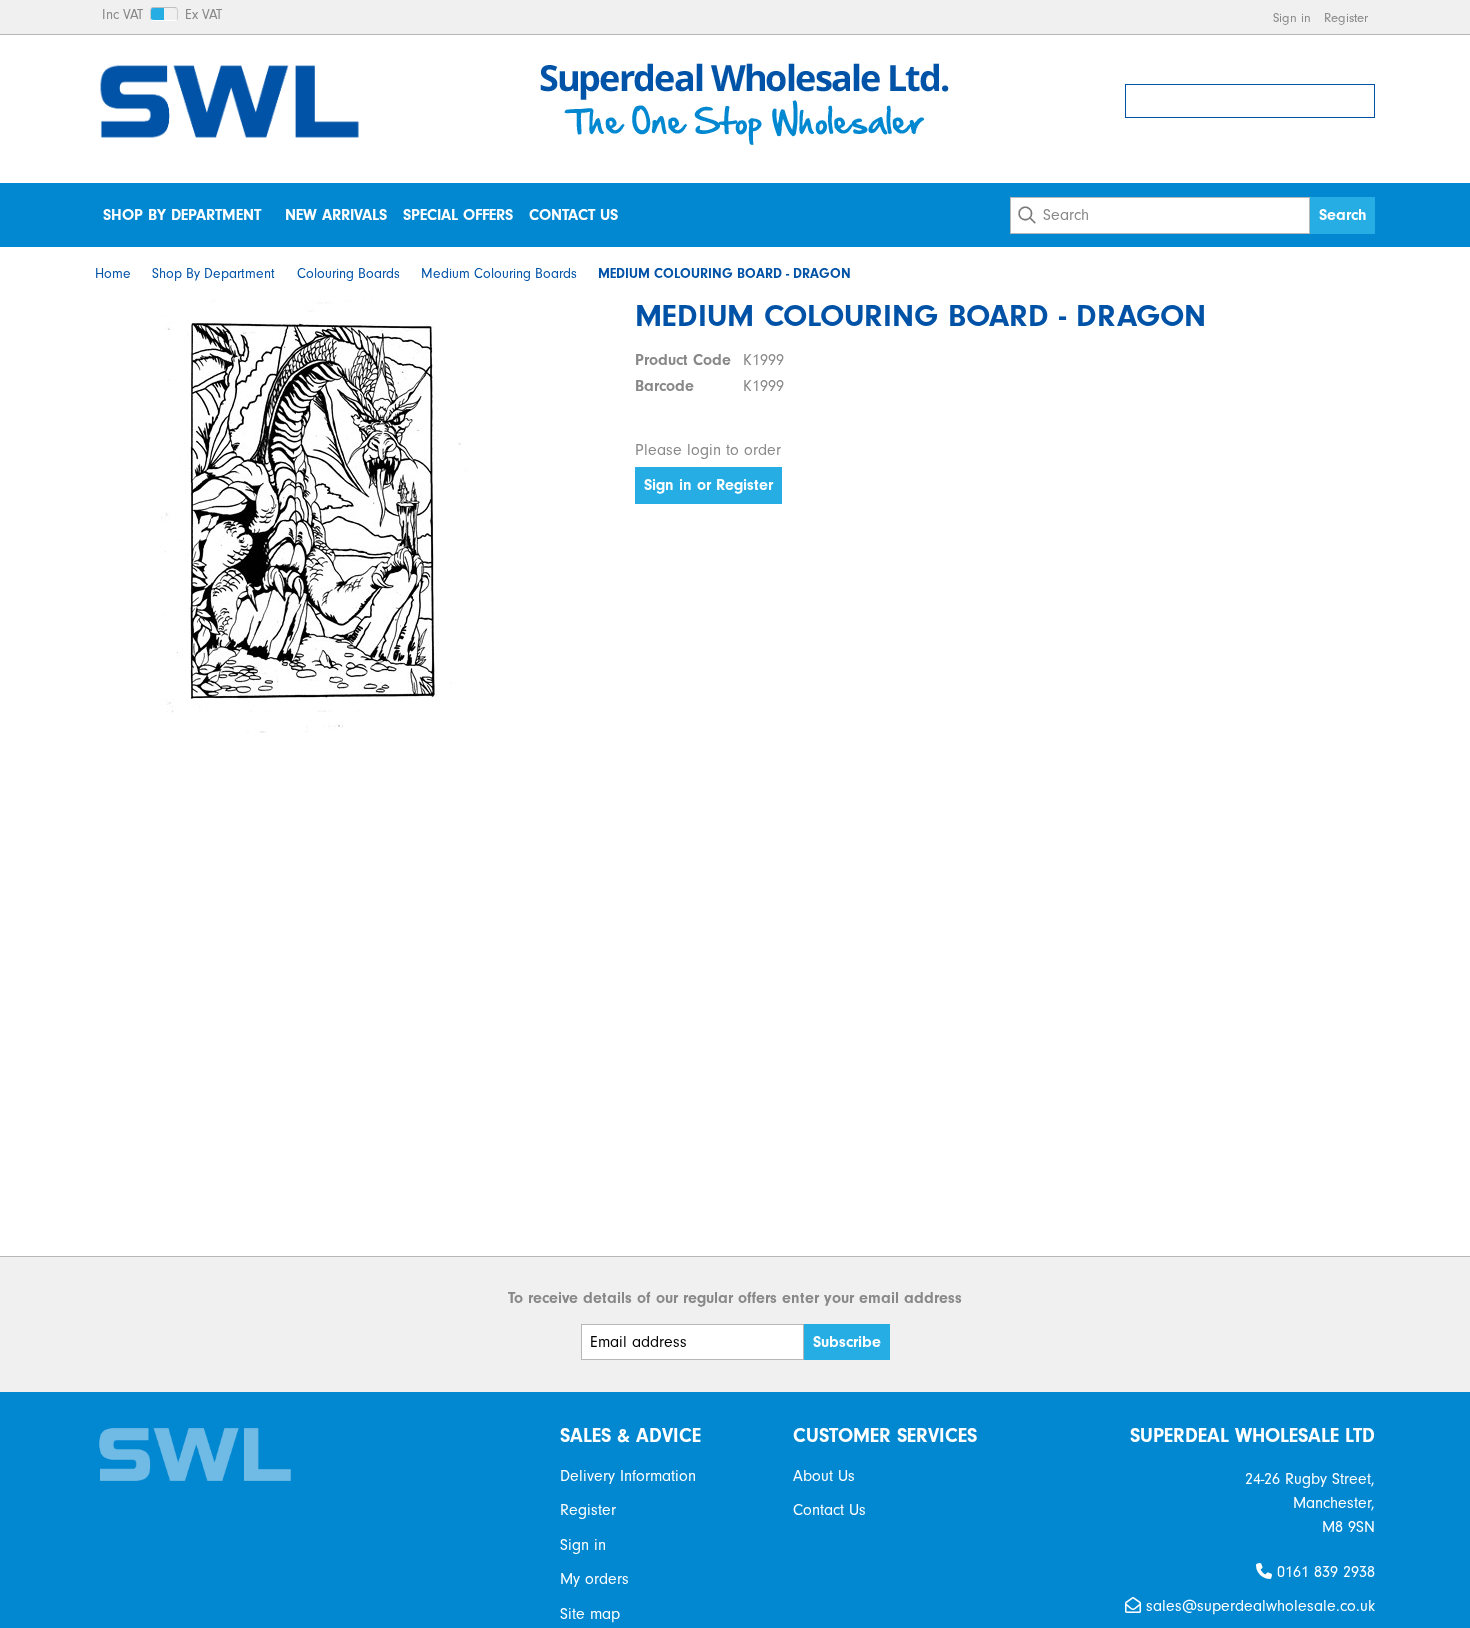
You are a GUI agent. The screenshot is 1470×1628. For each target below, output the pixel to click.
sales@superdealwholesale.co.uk (1258, 1606)
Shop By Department (182, 215)
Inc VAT (122, 15)
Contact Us (573, 215)
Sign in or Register (708, 485)
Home (113, 274)
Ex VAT (203, 15)
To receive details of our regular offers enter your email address (735, 1298)
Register (1346, 17)
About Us (824, 1476)
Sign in (1292, 17)
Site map (590, 1614)
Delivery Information (628, 1476)
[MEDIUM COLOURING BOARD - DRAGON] (315, 518)
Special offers (458, 215)
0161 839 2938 (1323, 1572)
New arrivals (336, 215)
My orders (594, 1579)
